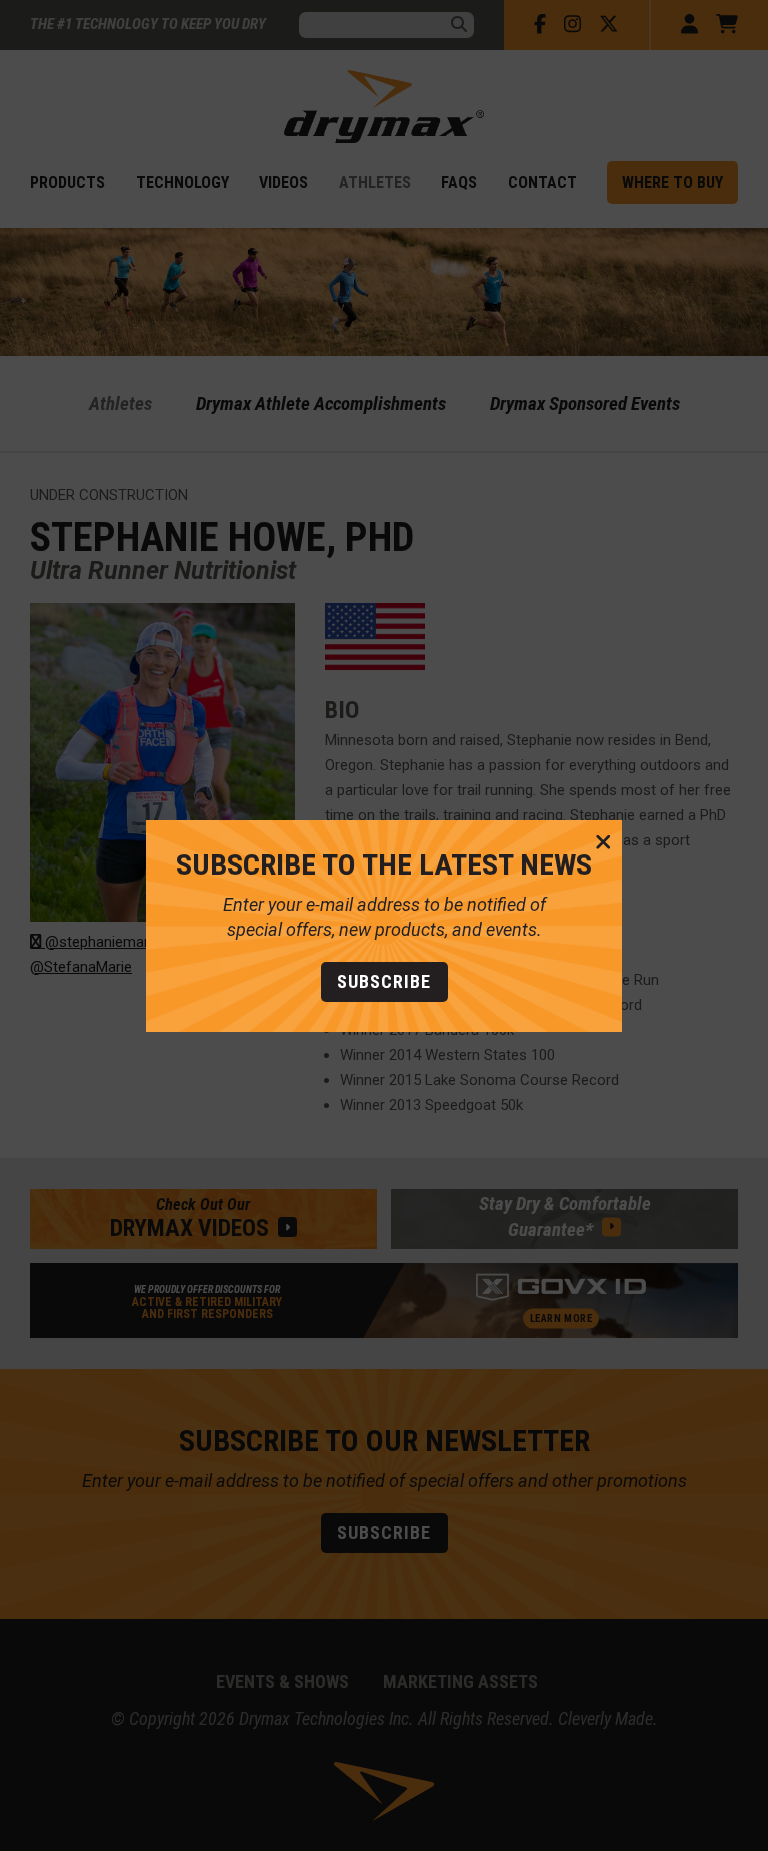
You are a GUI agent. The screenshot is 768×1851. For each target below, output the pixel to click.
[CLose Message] (603, 843)
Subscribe (383, 981)
